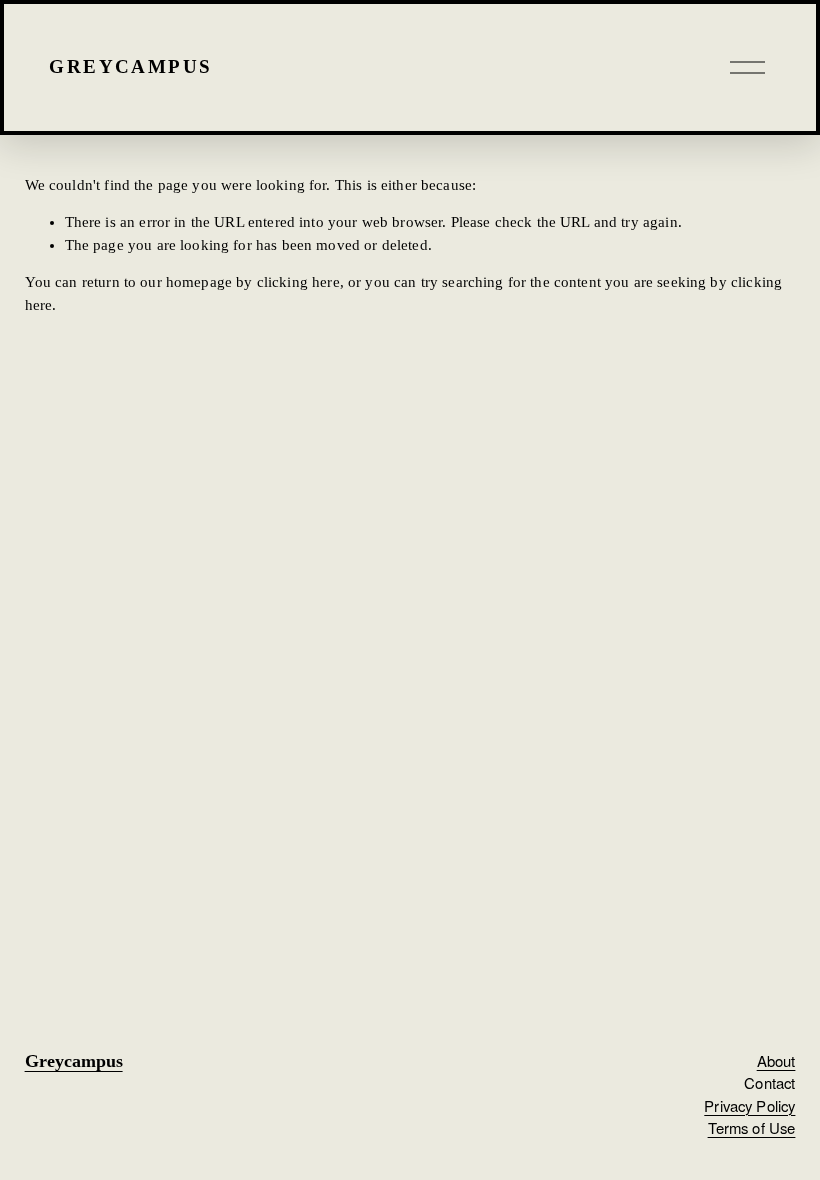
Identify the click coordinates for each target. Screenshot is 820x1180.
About (776, 1060)
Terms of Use (752, 1127)
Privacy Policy (749, 1105)
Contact (769, 1082)
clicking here (298, 282)
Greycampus (131, 66)
